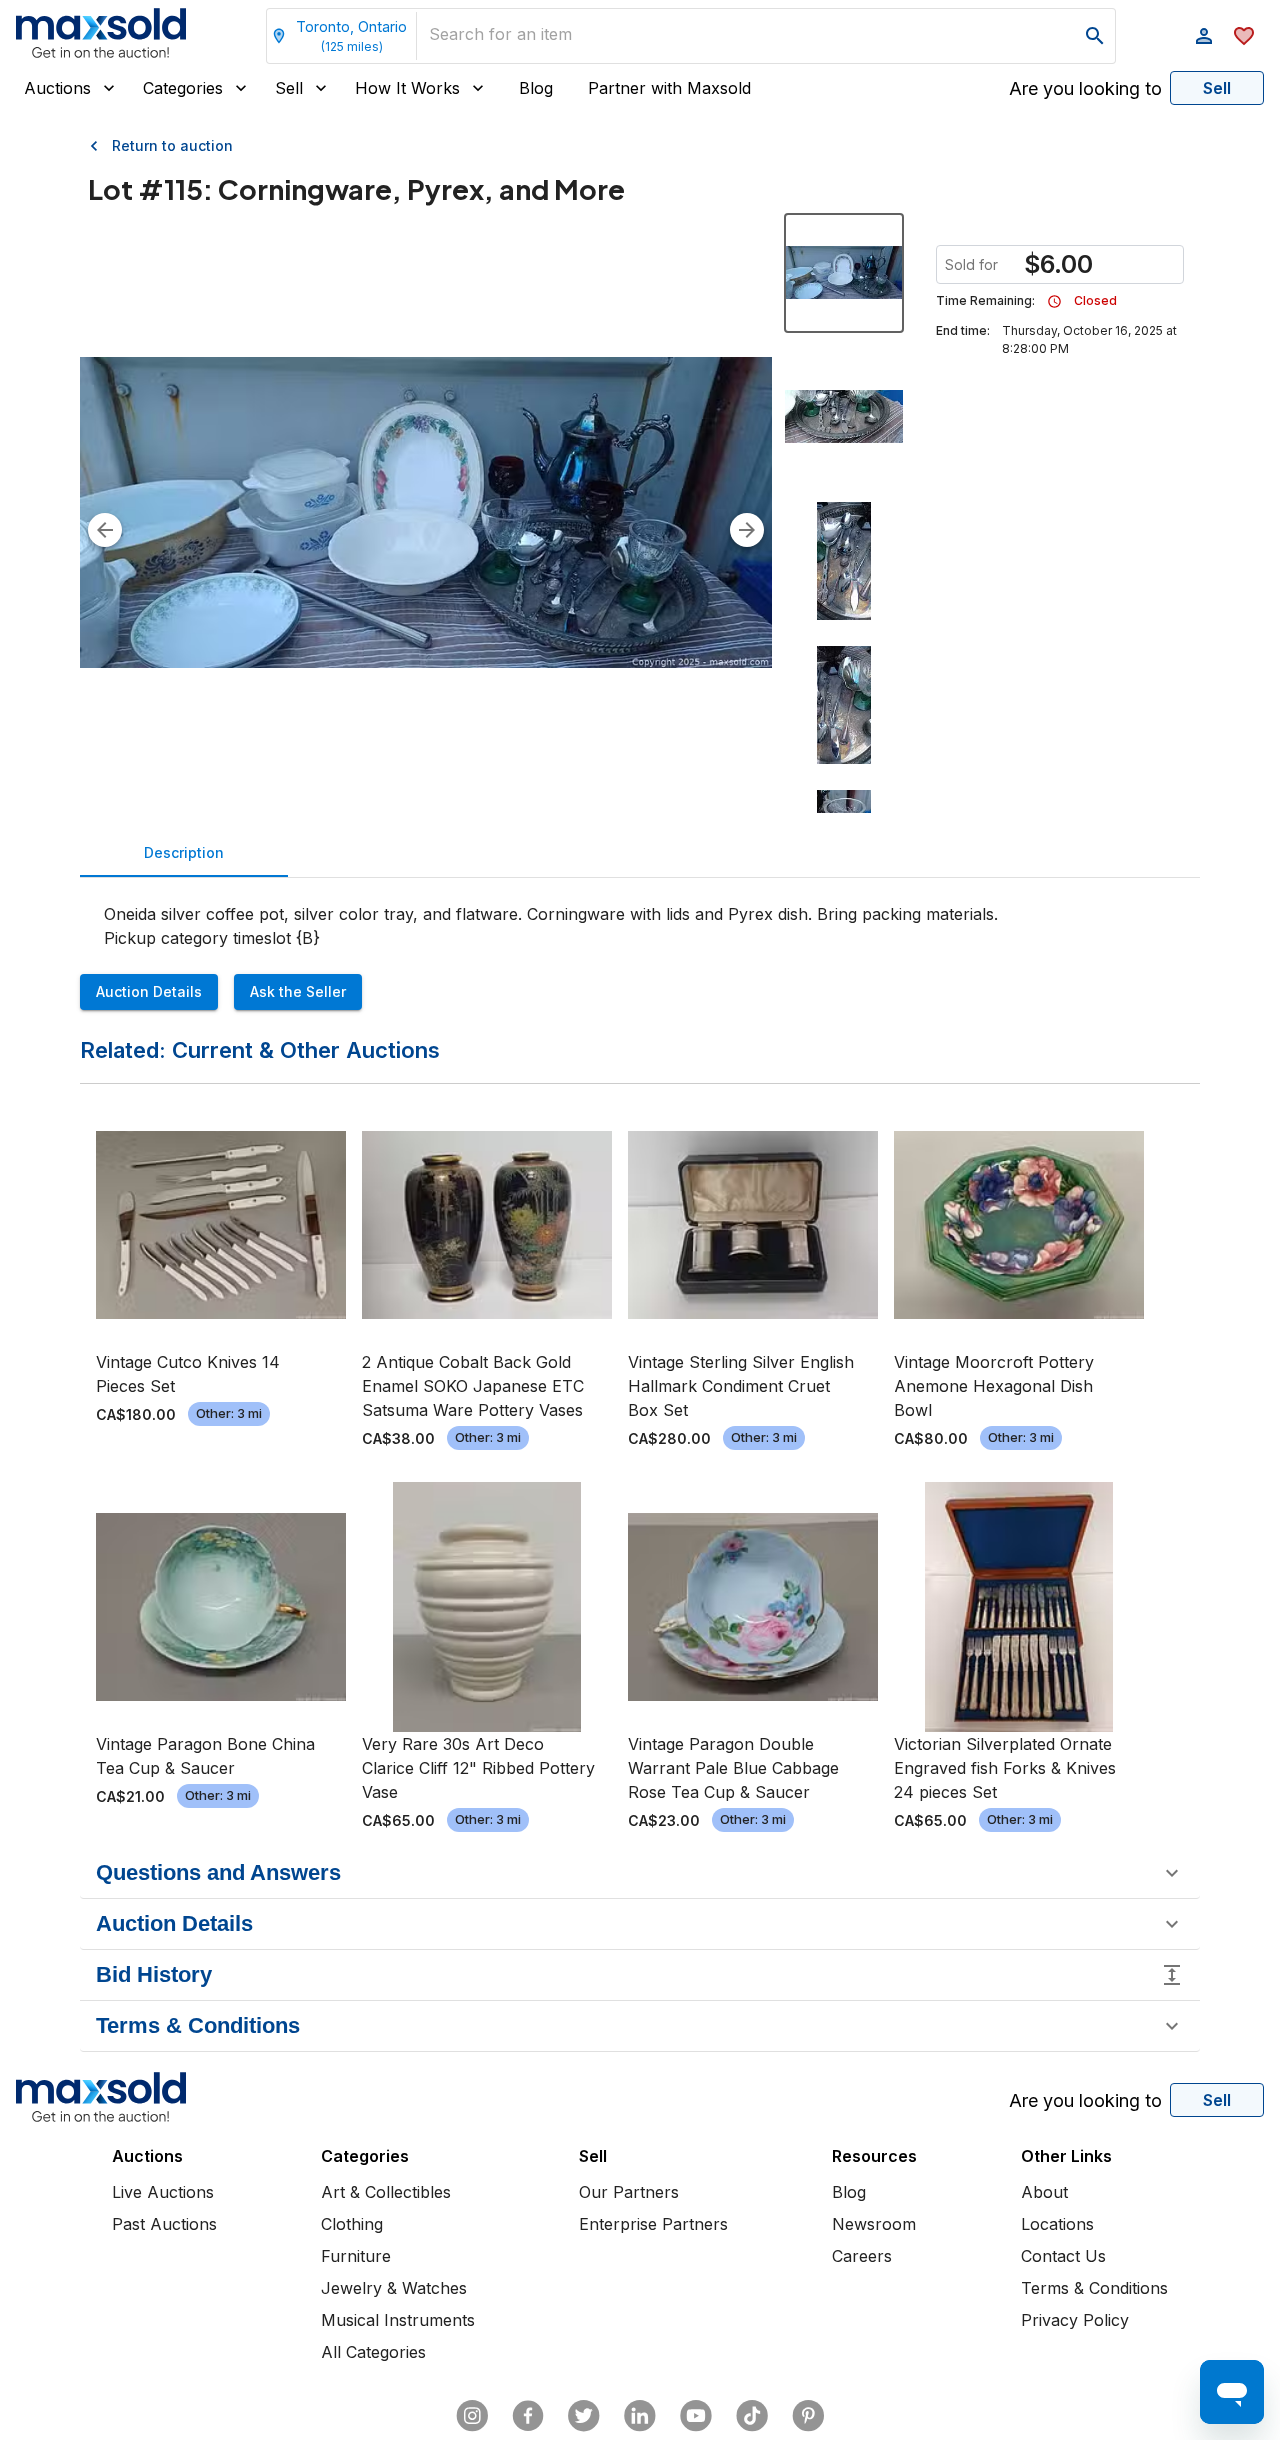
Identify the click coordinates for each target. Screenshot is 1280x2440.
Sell (289, 88)
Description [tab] (184, 852)
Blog (536, 88)
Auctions (57, 88)
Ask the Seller (298, 991)
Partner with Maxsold (669, 88)
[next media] (747, 530)
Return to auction (172, 145)
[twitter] (584, 2416)
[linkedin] (640, 2416)
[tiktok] (752, 2416)
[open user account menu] (1204, 36)
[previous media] (105, 530)
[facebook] (528, 2416)
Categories (183, 88)
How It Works (407, 88)
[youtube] (696, 2416)
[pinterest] (808, 2416)
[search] (1095, 36)
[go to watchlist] (1244, 36)
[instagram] (472, 2416)
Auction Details (149, 991)
